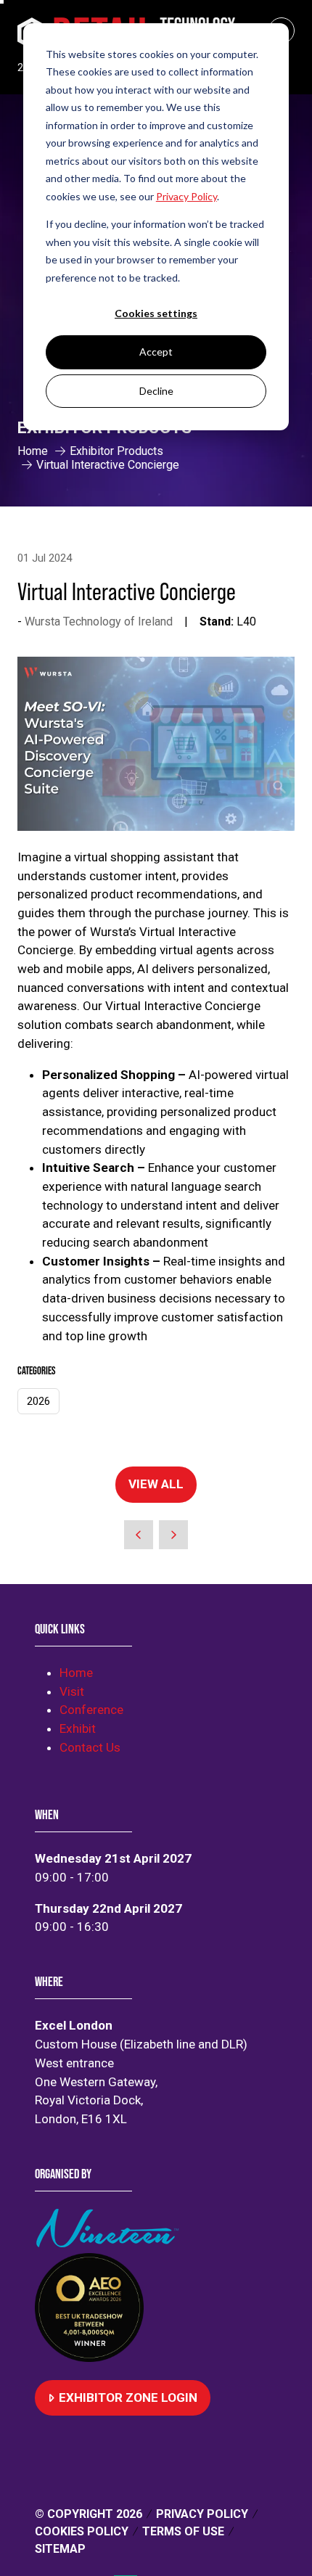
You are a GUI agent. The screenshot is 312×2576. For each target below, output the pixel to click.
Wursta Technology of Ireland (99, 622)
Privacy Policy (202, 2514)
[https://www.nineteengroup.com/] (110, 2243)
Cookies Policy (82, 2531)
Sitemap (60, 2549)
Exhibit (78, 1728)
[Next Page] (173, 1535)
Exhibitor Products (116, 451)
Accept (156, 352)
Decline (156, 391)
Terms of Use (183, 2531)
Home (33, 451)
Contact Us (90, 1747)
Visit (72, 1691)
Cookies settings (156, 313)
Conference (91, 1710)
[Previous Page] (139, 1535)
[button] (156, 1485)
